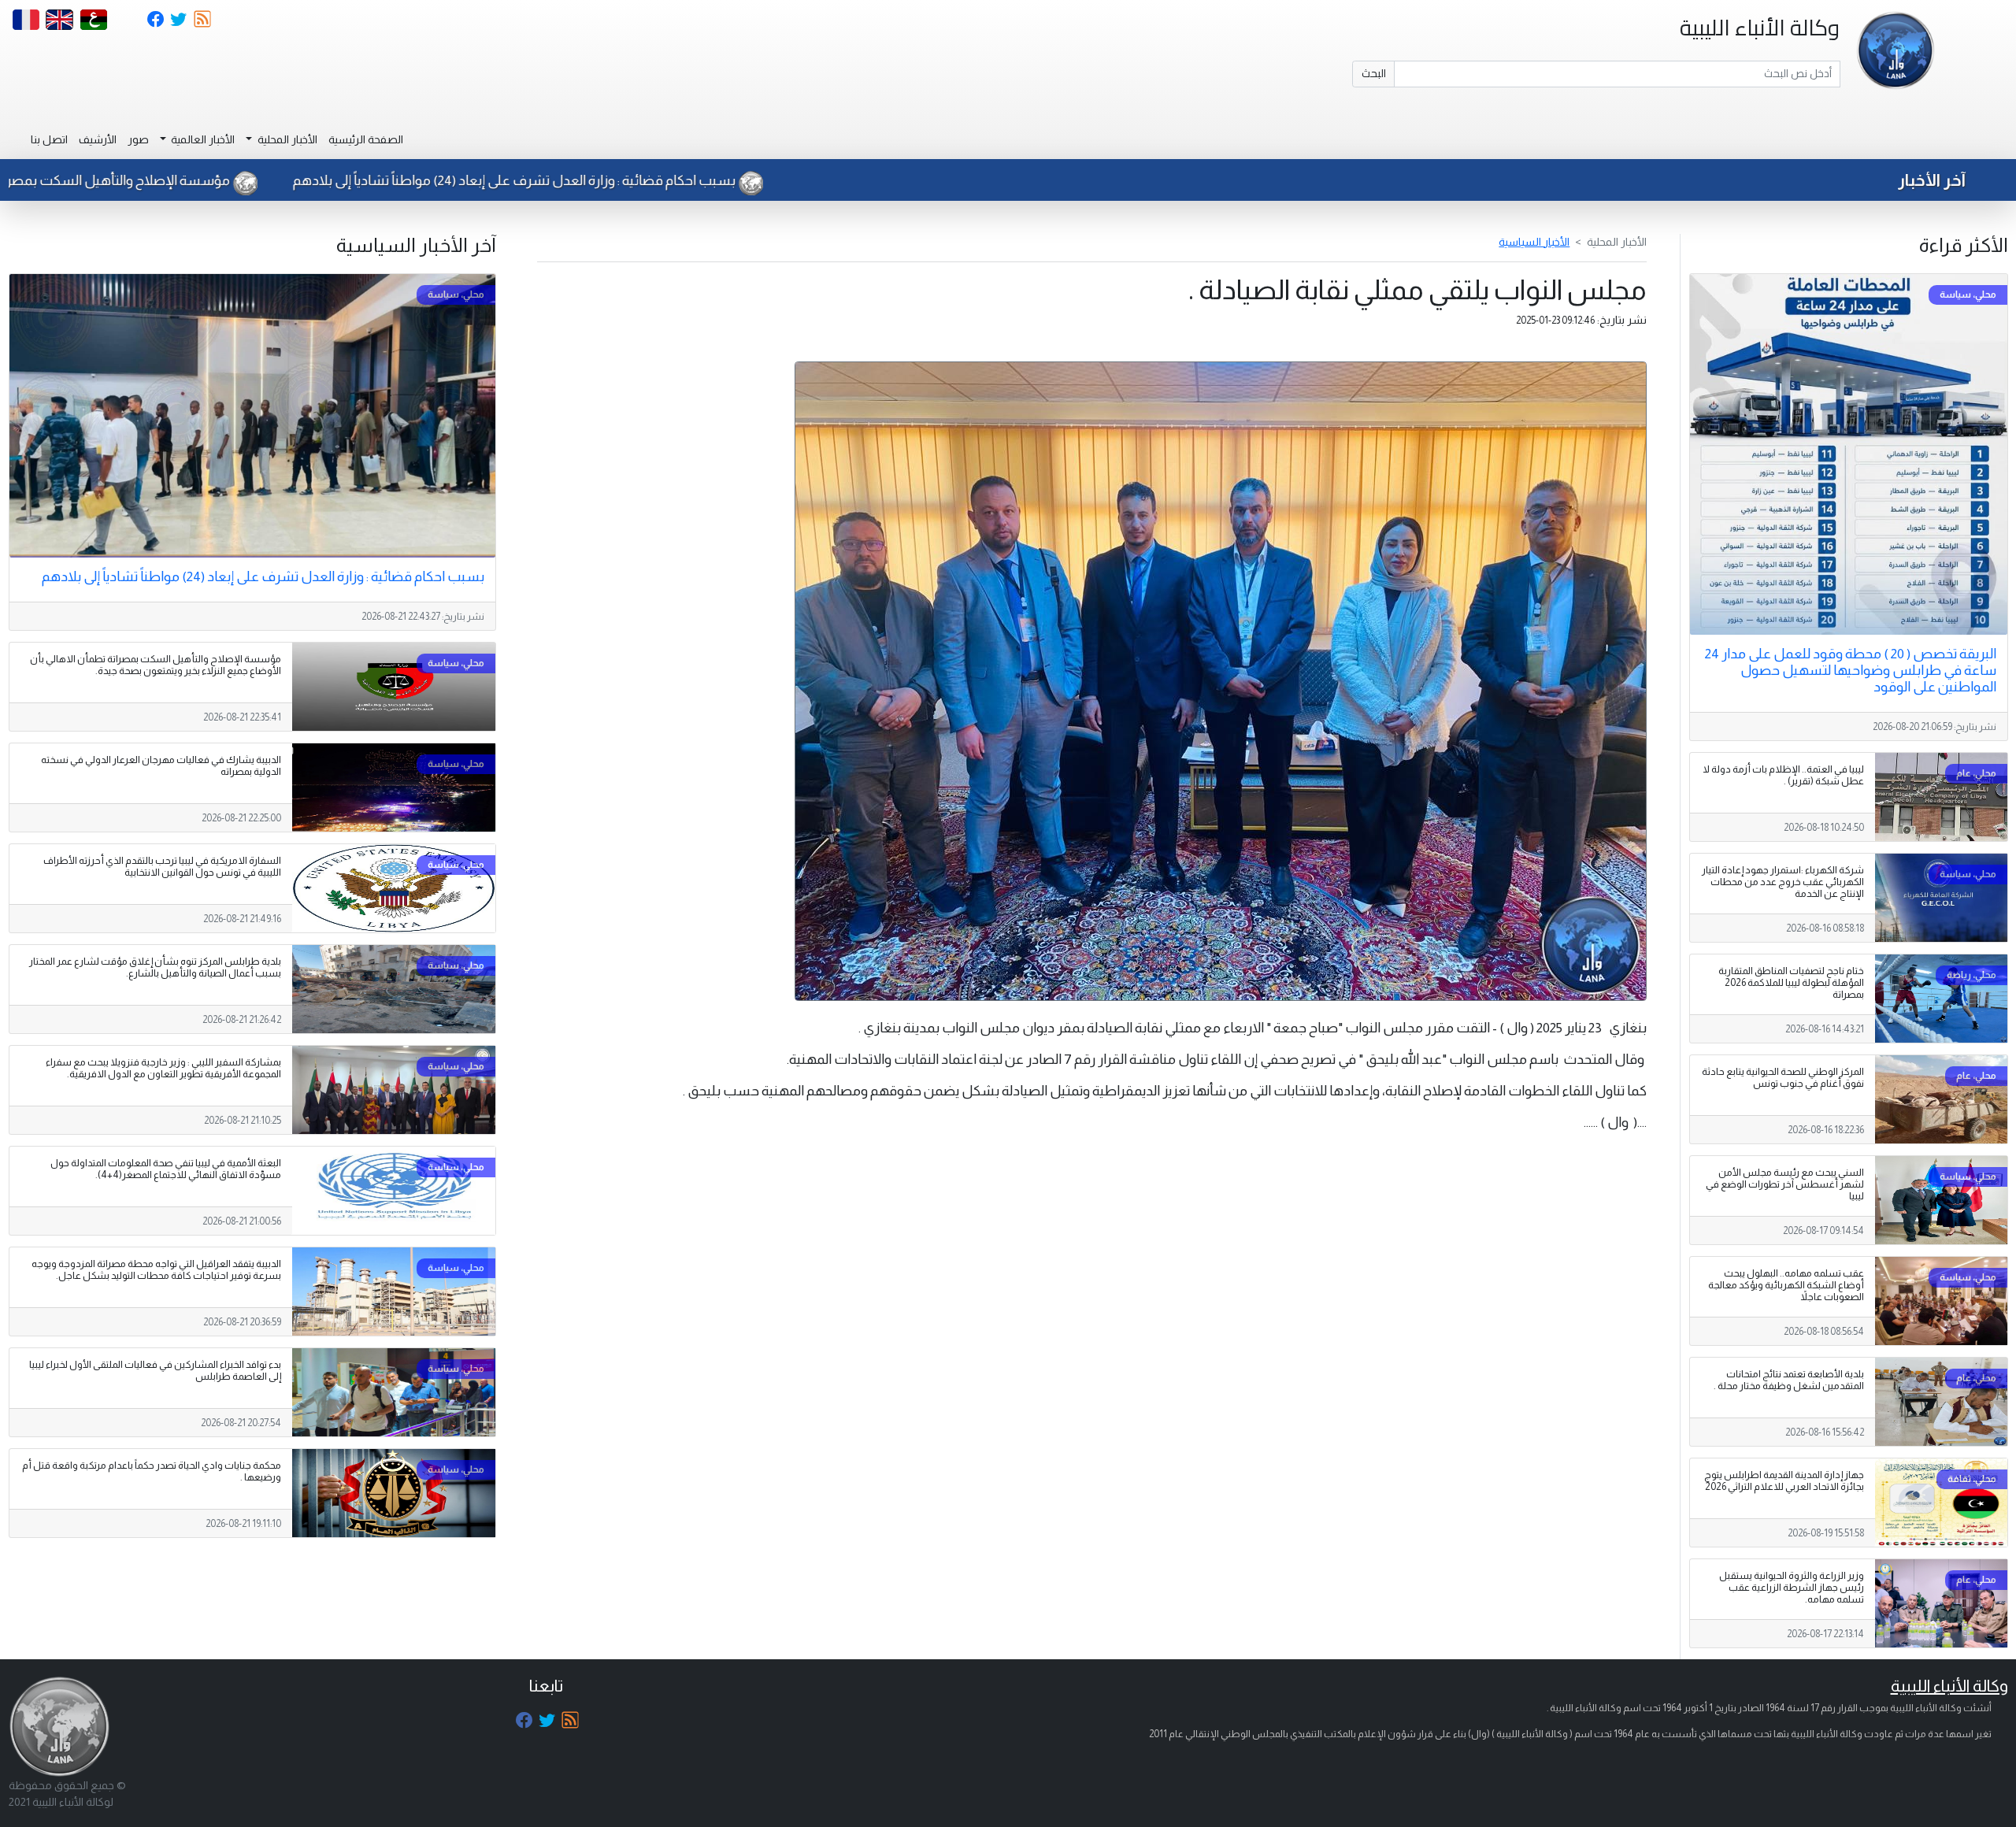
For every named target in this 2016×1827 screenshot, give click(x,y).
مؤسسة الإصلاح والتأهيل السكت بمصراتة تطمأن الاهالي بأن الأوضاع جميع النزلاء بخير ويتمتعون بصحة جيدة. (156, 665)
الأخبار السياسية (1534, 242)
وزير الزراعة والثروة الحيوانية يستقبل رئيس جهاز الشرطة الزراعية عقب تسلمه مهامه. (1792, 1588)
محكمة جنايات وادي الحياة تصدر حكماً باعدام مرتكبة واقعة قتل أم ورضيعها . (152, 1471)
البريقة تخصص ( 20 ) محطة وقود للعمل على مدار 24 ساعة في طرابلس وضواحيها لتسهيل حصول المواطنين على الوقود (1851, 670)
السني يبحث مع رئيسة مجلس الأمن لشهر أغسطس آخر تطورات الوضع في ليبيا (1785, 1184)
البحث (1374, 73)
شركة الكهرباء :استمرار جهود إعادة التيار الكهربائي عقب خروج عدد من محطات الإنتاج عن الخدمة (1783, 882)
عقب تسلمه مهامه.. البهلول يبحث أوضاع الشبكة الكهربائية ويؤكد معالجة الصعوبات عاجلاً (1786, 1285)
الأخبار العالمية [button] (202, 139)
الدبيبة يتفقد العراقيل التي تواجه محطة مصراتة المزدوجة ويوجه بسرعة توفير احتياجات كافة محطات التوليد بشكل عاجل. (156, 1270)
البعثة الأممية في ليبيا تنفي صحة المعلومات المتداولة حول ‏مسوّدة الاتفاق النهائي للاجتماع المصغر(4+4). (166, 1169)
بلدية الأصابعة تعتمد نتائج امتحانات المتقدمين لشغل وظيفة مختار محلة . (1789, 1380)
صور (138, 139)
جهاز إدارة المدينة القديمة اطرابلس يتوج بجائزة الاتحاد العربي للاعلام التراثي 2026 (1784, 1481)
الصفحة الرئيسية (366, 139)
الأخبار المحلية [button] (286, 139)
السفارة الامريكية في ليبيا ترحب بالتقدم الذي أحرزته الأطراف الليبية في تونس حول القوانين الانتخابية (162, 867)
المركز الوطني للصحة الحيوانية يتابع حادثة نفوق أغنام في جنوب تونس (1783, 1078)
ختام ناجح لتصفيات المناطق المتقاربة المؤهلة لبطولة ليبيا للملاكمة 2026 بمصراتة (1791, 983)
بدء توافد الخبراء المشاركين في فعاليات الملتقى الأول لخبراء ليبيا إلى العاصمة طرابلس (155, 1371)
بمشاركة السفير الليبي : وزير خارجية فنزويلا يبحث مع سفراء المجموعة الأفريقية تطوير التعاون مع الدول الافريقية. (163, 1068)
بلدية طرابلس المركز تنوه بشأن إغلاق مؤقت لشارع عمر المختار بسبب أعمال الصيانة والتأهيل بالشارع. (155, 967)
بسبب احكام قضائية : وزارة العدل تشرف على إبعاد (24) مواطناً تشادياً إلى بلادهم (714, 180)
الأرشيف (98, 139)
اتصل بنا (49, 139)
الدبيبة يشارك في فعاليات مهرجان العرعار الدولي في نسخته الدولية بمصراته (161, 766)
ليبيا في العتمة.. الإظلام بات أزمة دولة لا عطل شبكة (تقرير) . (1783, 775)
